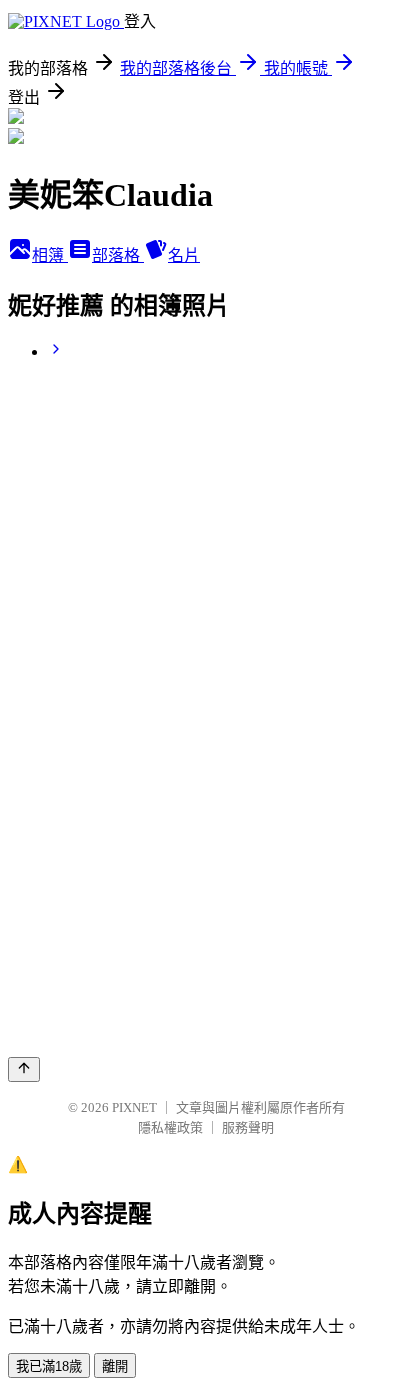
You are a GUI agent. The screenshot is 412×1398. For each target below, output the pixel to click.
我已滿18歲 (49, 1366)
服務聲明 (248, 1127)
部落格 (118, 255)
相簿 (50, 255)
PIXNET (134, 1107)
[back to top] (24, 1069)
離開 (115, 1366)
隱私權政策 (170, 1127)
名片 (184, 255)
